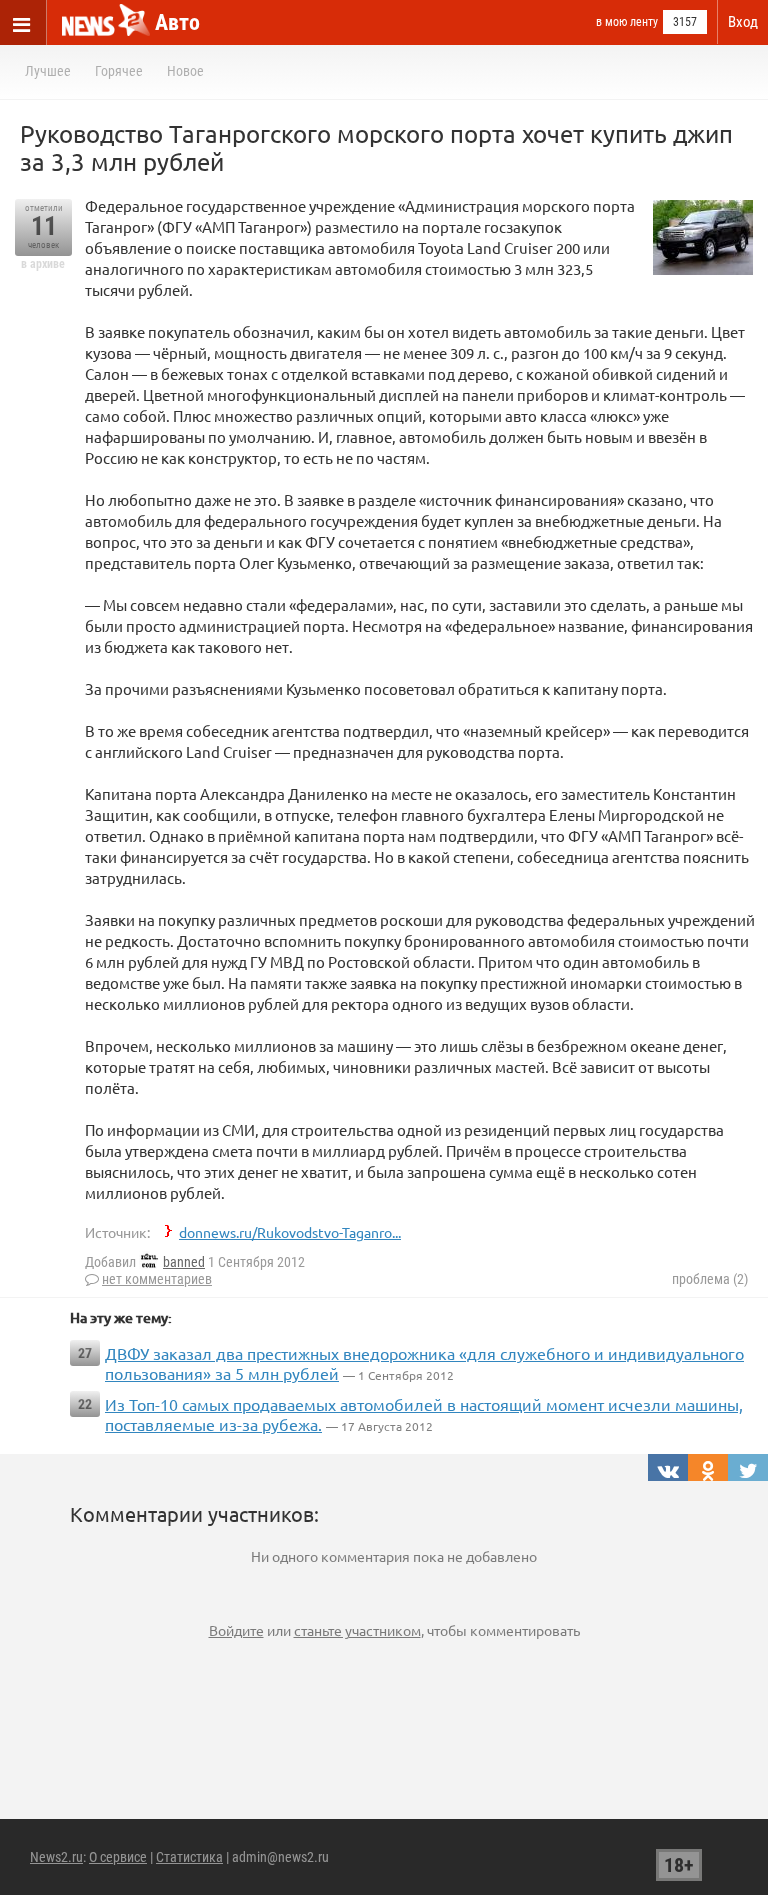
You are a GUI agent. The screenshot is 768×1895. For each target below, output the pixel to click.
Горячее (119, 71)
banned (184, 1262)
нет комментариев (157, 1279)
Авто (177, 22)
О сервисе (118, 1857)
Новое (185, 71)
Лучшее (48, 71)
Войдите (236, 1630)
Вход (743, 22)
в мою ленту (627, 22)
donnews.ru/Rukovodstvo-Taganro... (290, 1232)
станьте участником (357, 1630)
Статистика (189, 1857)
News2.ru (56, 1857)
